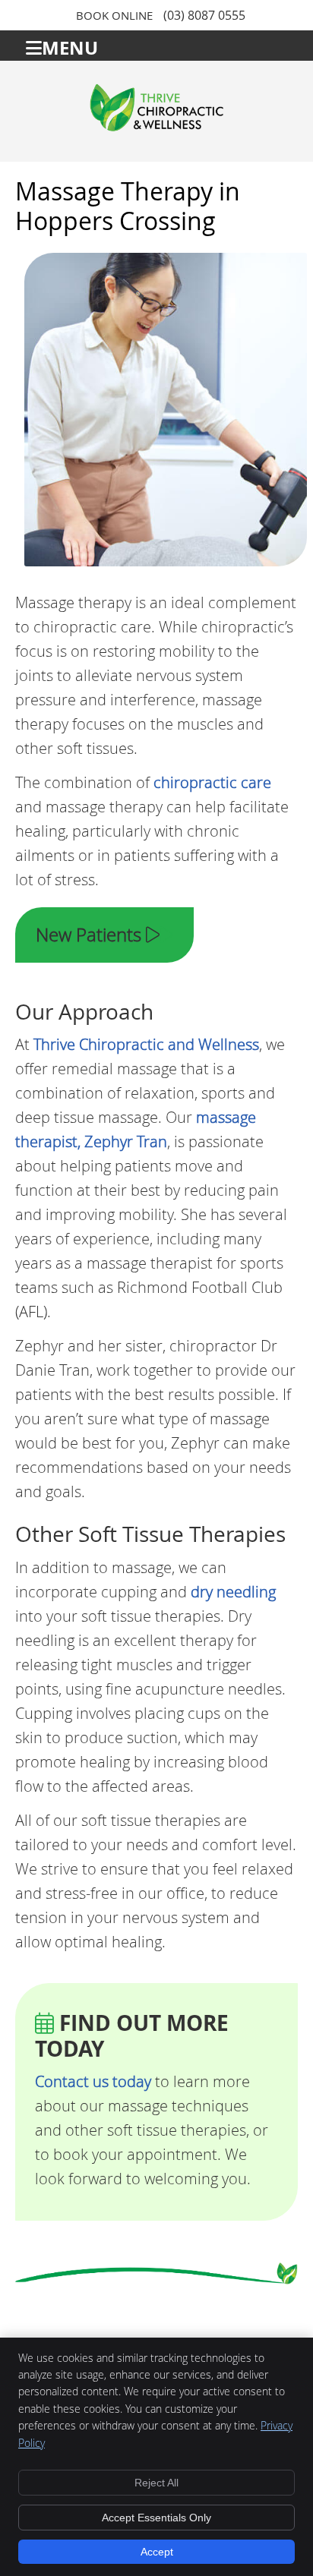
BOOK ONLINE (114, 15)
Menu (70, 46)
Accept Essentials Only (156, 2518)
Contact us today (93, 2081)
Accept (157, 2552)
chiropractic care (212, 782)
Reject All (156, 2483)
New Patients (91, 935)
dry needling (233, 1592)
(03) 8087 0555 (204, 15)
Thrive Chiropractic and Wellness (146, 1044)
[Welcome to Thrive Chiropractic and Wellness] (156, 126)
